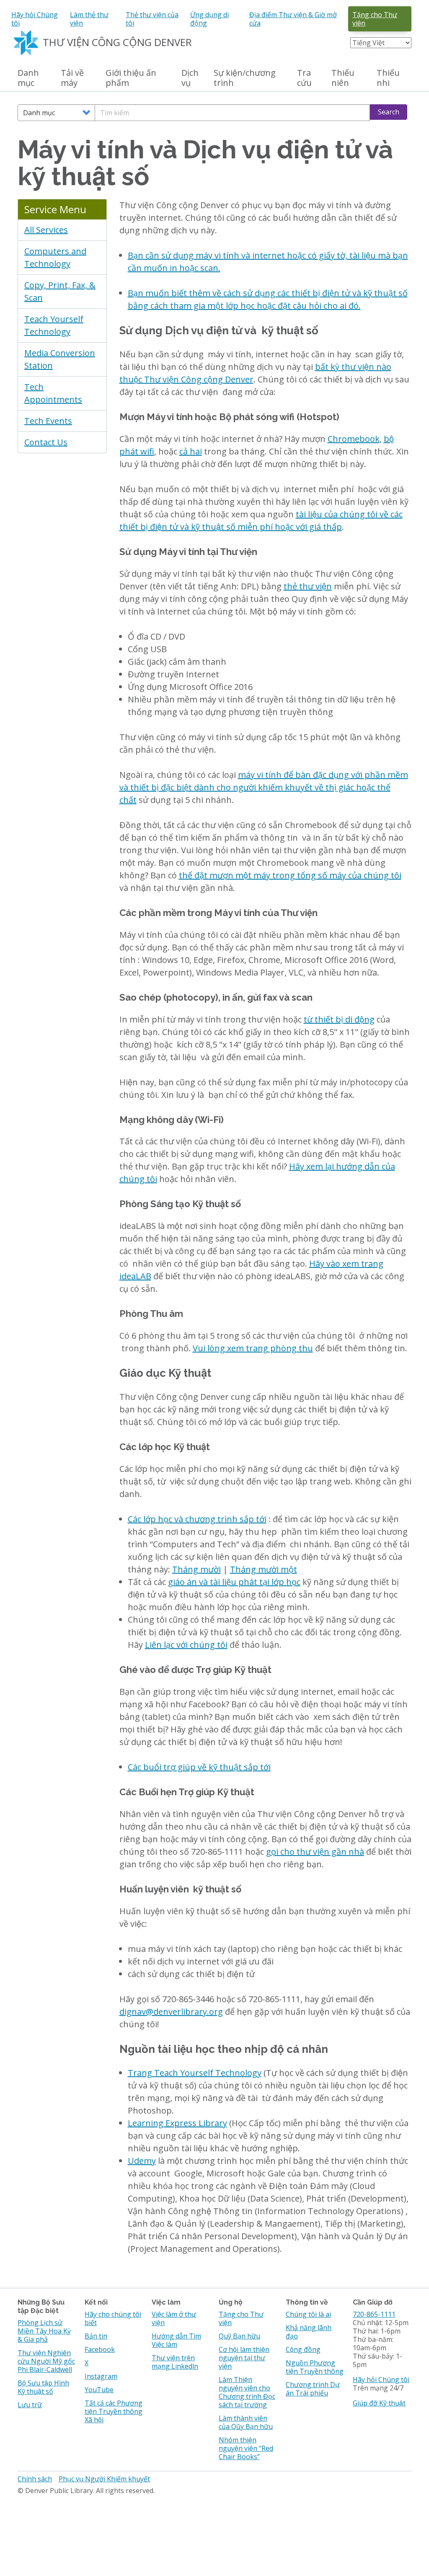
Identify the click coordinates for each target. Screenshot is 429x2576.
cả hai (191, 451)
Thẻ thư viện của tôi (152, 19)
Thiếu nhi (388, 78)
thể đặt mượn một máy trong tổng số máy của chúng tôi (290, 875)
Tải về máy (72, 78)
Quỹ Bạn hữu (239, 2336)
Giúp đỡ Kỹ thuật (379, 2403)
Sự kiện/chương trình (245, 78)
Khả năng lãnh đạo (309, 2332)
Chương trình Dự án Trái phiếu (313, 2389)
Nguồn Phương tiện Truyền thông (315, 2367)
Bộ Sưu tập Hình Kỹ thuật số (43, 2387)
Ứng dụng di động (209, 19)
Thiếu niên (343, 78)
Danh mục (28, 78)
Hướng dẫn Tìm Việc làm (176, 2340)
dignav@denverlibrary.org (171, 2012)
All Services (46, 230)
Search (389, 112)
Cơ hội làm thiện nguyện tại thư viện (244, 2358)
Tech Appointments (53, 393)
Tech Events (48, 421)
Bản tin (96, 2336)
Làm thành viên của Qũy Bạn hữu (246, 2422)
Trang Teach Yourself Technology (195, 2073)
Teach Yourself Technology (54, 325)
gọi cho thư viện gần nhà (315, 1852)
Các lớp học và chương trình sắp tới (197, 1519)
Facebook (100, 2349)
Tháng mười (196, 1569)
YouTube (99, 2390)
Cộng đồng (303, 2349)
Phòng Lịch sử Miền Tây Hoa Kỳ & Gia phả (44, 2331)
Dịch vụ (190, 78)
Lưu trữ (30, 2405)
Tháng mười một (264, 1569)
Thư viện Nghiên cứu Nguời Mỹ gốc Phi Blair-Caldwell (46, 2361)
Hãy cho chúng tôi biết (113, 2318)
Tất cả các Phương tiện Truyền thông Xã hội (114, 2411)
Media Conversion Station (60, 359)
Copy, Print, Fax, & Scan (60, 291)
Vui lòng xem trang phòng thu (253, 1348)
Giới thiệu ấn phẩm (131, 78)
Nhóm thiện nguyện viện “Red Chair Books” (246, 2448)
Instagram (101, 2376)
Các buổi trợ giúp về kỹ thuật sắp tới (199, 1767)
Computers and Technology (55, 257)
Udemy (142, 2161)
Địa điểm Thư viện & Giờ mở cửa (293, 19)
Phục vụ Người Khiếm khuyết (104, 2479)
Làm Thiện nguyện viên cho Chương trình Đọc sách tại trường (247, 2392)
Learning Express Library (177, 2123)
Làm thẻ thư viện (89, 19)
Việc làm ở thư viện (174, 2318)
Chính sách (35, 2479)
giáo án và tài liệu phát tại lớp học (234, 1582)
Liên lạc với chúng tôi (186, 1645)
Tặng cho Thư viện (375, 19)
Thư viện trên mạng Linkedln (175, 2362)
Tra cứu (304, 78)
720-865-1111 (374, 2314)
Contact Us (46, 442)
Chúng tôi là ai (308, 2314)
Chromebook (354, 439)
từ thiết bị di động (339, 1019)
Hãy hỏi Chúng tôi (35, 19)
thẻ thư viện (308, 586)
